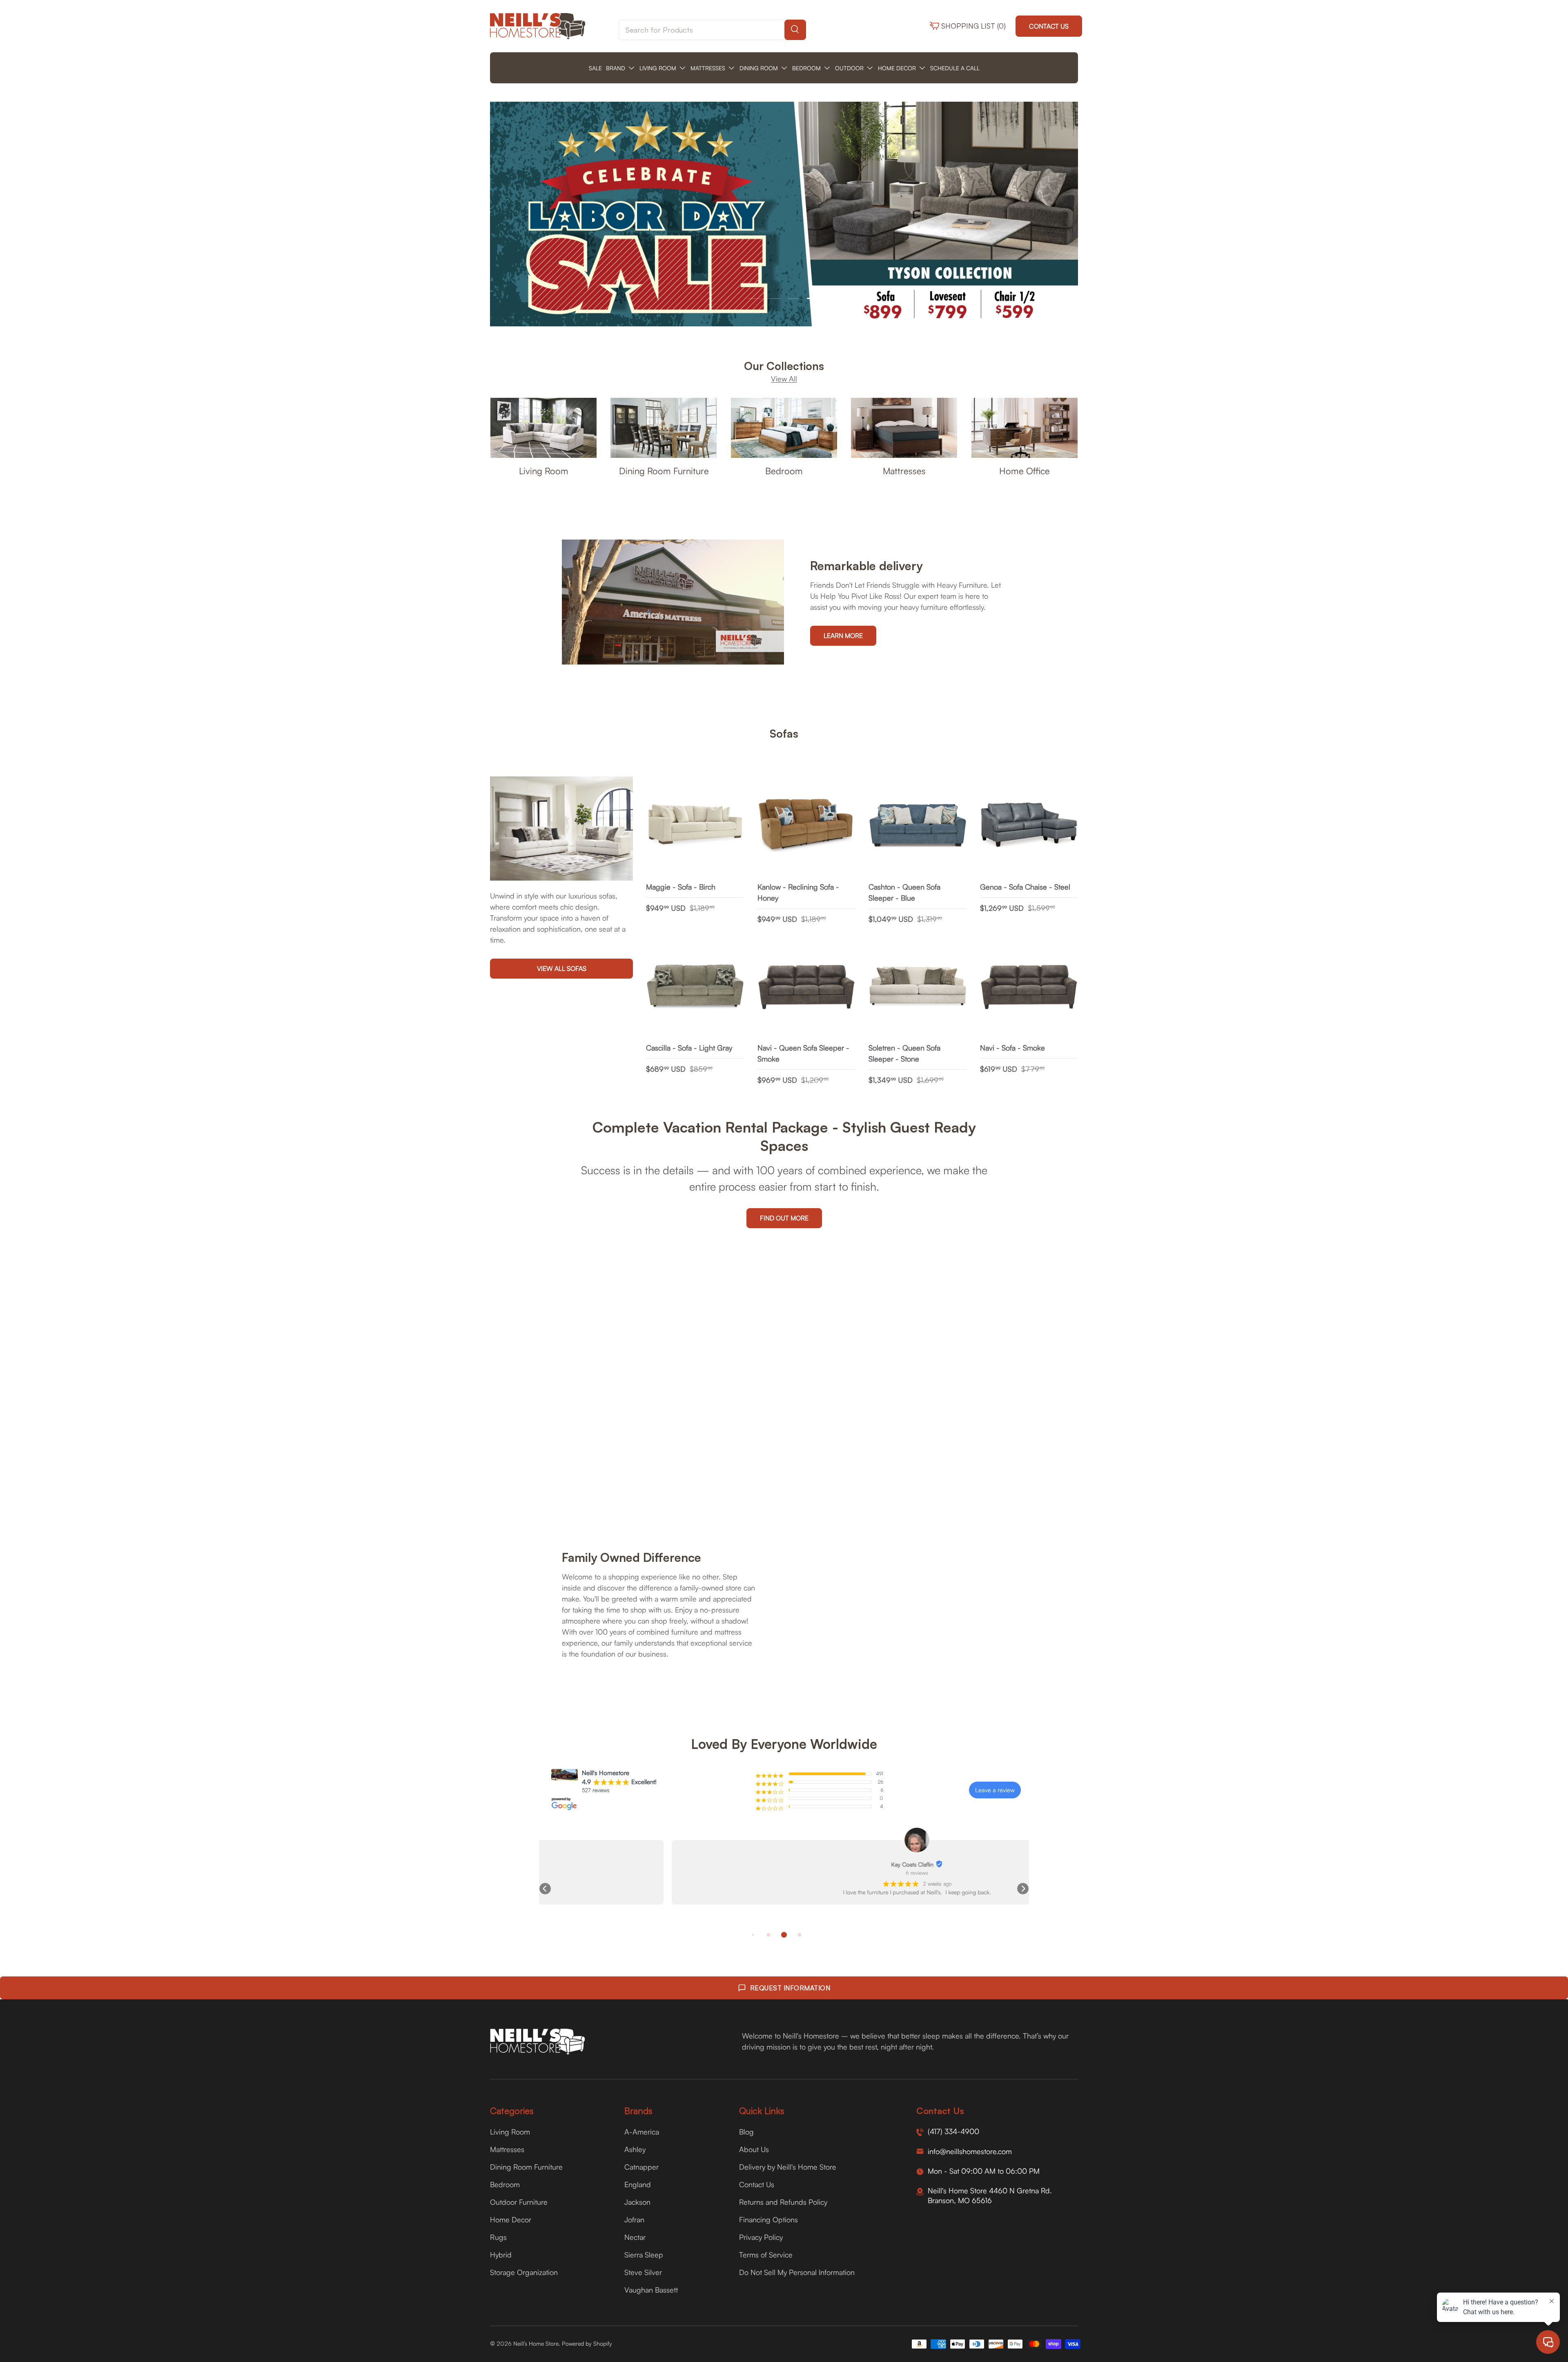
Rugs (498, 2237)
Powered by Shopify (587, 2343)
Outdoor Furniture (519, 2202)
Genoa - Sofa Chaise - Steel (1025, 887)
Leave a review (995, 1790)
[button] (545, 1889)
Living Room (544, 471)
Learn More (843, 636)
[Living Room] (543, 428)
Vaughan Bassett (651, 2290)
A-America (642, 2132)
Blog (746, 2132)
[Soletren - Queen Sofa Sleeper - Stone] (918, 987)
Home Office (1025, 471)
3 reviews (784, 1873)
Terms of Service (766, 2255)
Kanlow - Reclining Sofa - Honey (798, 892)
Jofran (634, 2219)
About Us (754, 2149)
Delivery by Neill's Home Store (788, 2167)
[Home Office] (1025, 428)
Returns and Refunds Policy (783, 2202)
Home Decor (511, 2219)
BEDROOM (806, 68)
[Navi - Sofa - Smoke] (1029, 987)
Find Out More (784, 1218)
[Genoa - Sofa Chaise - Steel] (1029, 826)
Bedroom (784, 471)
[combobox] (712, 30)
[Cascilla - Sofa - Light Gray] (695, 987)
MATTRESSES (708, 68)
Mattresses (904, 471)
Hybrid (501, 2255)
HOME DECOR (897, 68)
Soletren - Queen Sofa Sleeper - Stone (904, 1053)
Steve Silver (643, 2272)
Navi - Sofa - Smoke (1012, 1048)
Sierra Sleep (644, 2255)
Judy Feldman (780, 1864)
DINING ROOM (759, 68)
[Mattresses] (904, 428)
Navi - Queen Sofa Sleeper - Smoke (803, 1053)
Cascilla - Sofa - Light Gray (689, 1048)
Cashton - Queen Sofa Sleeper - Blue (904, 892)
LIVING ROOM (658, 68)
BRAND (616, 68)
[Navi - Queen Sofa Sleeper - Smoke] (807, 987)
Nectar (635, 2237)
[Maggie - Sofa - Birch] (695, 826)
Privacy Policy (761, 2237)
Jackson (637, 2202)
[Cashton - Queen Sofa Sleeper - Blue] (918, 826)
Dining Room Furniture (664, 471)
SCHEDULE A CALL (955, 68)
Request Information (790, 1988)
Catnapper (641, 2167)
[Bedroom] (784, 428)
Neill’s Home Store (536, 2343)
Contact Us (1049, 26)
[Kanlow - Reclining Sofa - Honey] (807, 826)
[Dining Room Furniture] (664, 428)
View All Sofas (562, 969)
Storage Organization (524, 2272)
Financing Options (768, 2219)
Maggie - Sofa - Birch (681, 887)
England (638, 2184)
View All (784, 379)
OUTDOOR (849, 68)
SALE (595, 68)
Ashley (635, 2149)
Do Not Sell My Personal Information (797, 2272)
